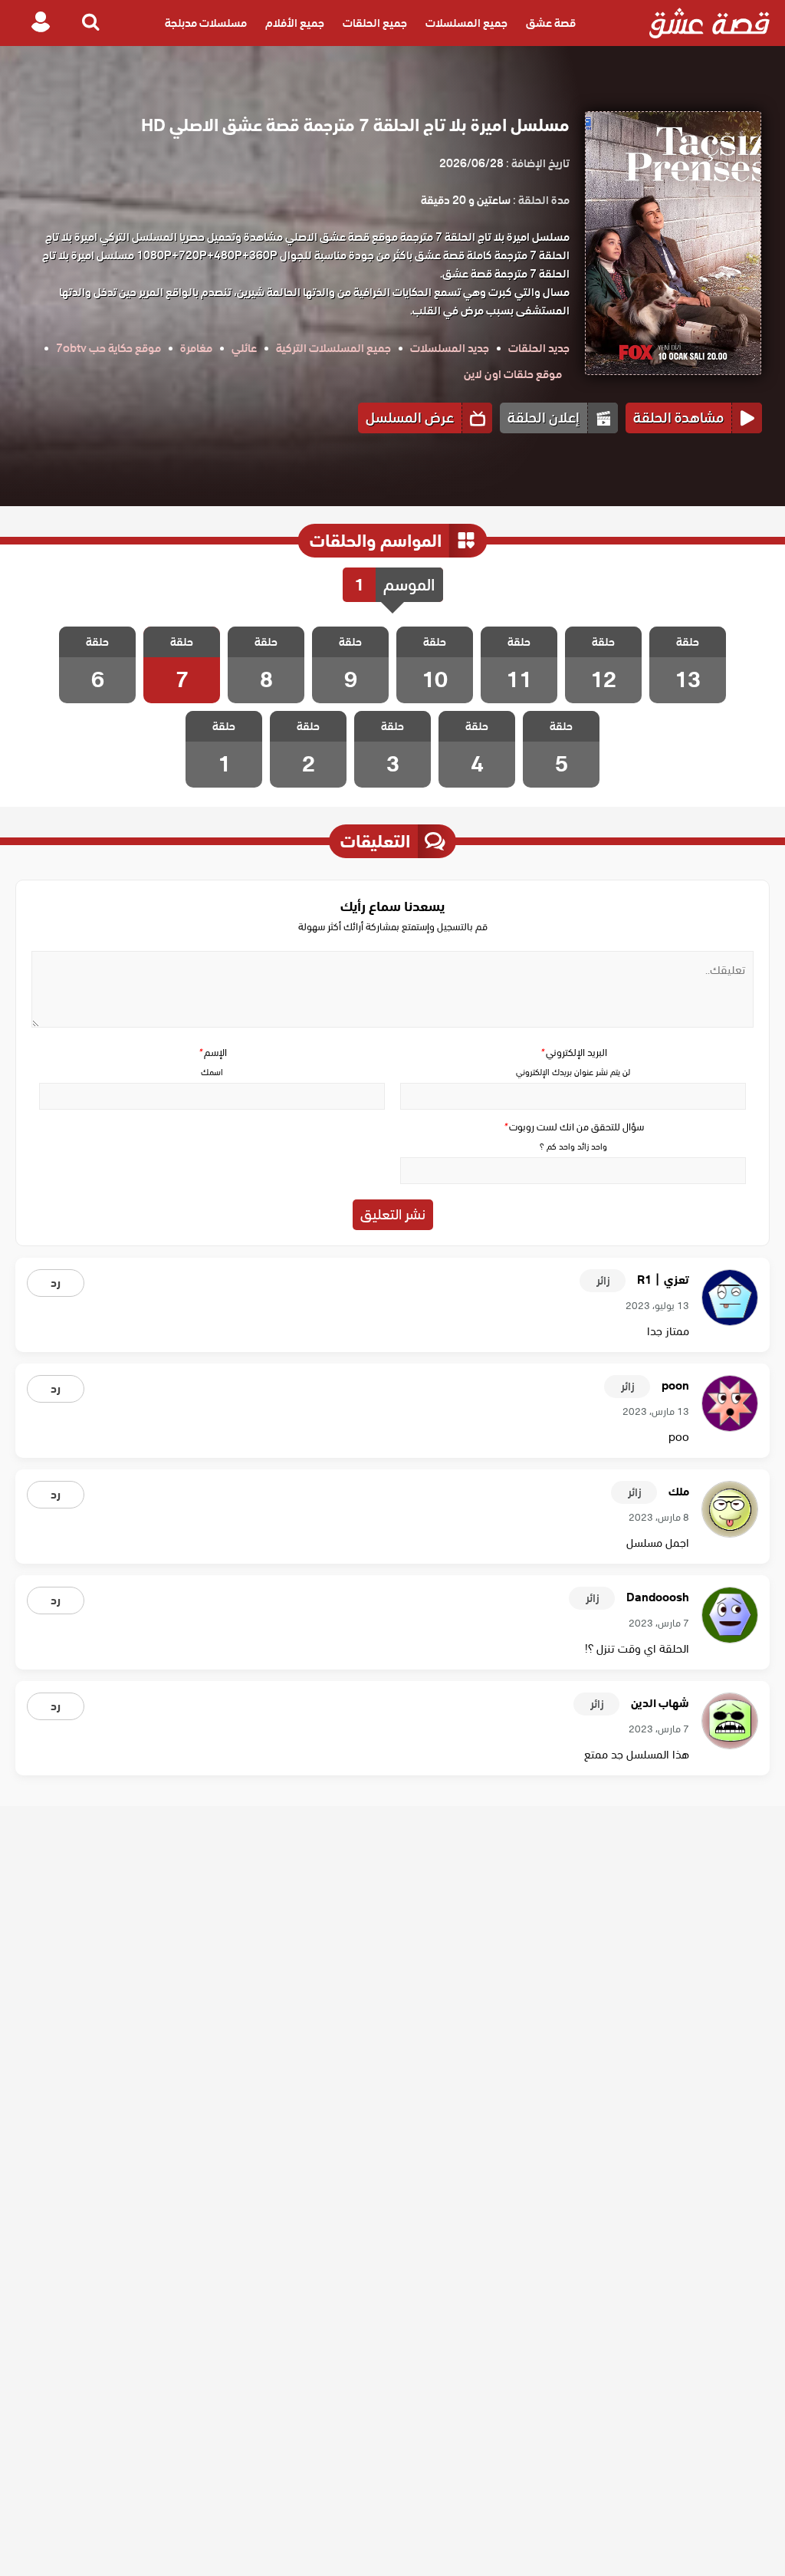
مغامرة (196, 348)
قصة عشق (551, 23)
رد (56, 1283)
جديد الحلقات (539, 348)
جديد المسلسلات (450, 348)
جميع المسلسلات (466, 23)
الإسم (212, 1053)
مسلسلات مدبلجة (206, 23)
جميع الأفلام (295, 23)
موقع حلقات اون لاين (513, 374)
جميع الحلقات (375, 23)
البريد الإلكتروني (573, 1053)
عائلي (244, 348)
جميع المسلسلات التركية (333, 348)
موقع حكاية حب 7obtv (108, 348)
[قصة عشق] (709, 23)
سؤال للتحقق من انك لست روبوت (573, 1127)
